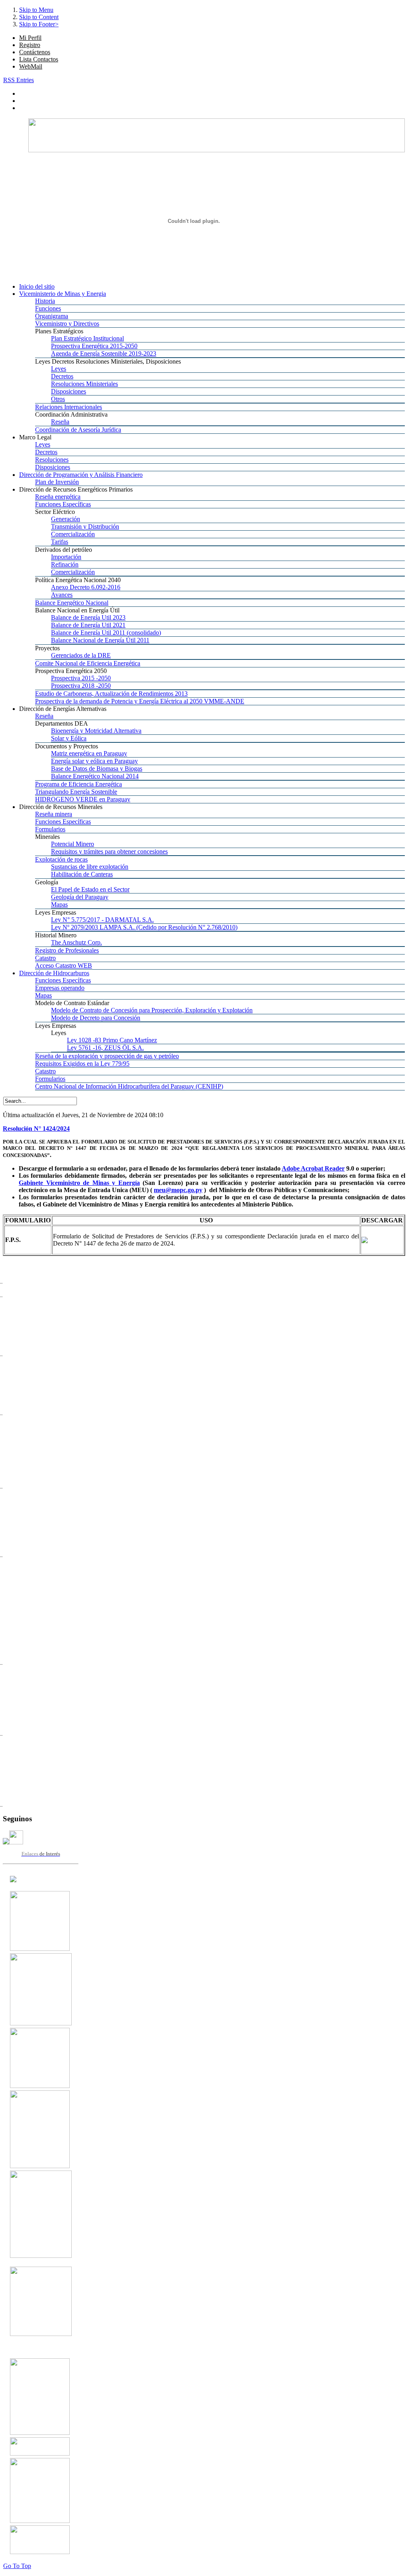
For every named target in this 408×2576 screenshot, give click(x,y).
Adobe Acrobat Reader (313, 1168)
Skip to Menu (36, 10)
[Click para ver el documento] (40, 1949)
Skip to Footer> (39, 24)
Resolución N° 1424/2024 (36, 1129)
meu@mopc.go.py (178, 1190)
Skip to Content (39, 17)
